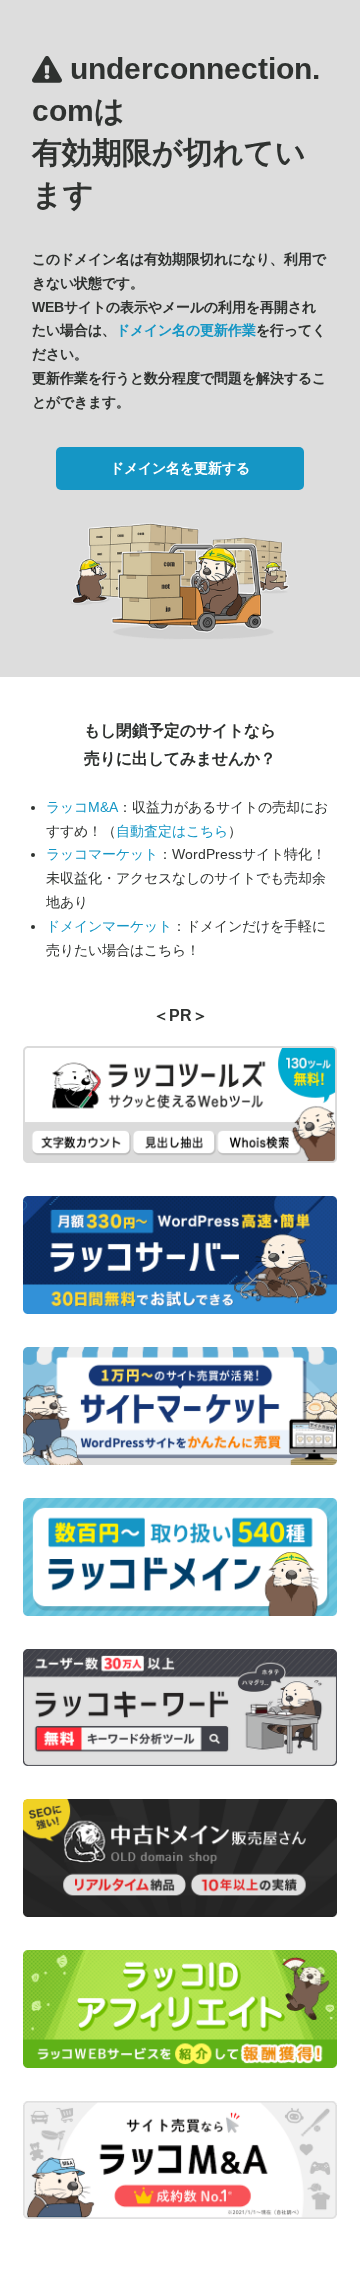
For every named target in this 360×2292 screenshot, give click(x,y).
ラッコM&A (82, 807)
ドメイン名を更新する (180, 468)
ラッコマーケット (102, 854)
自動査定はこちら (172, 831)
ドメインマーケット (109, 926)
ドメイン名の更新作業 (186, 330)
